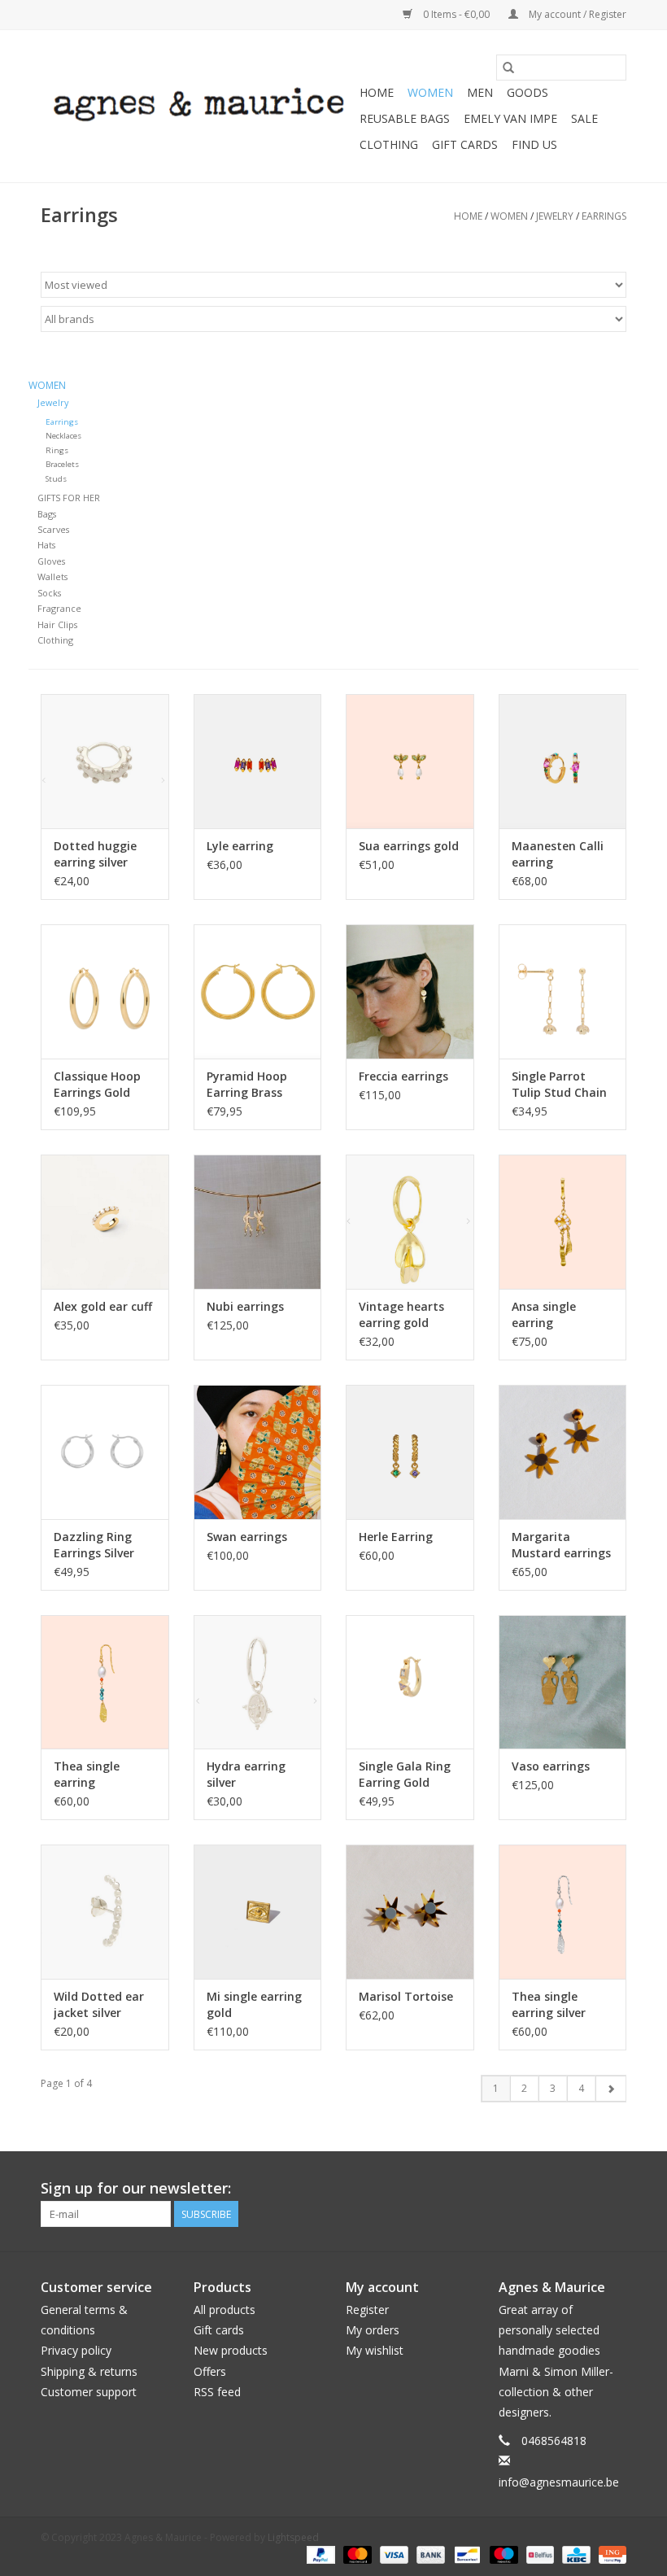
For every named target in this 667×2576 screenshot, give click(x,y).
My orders (373, 2330)
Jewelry (555, 216)
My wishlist (375, 2350)
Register (367, 2310)
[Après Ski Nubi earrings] (258, 1222)
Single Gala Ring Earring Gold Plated (405, 1775)
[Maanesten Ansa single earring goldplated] (563, 1222)
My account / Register (576, 14)
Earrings (604, 216)
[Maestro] (502, 2554)
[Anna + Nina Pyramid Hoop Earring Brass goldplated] (258, 991)
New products (231, 2350)
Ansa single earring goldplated (544, 1315)
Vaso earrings (551, 1766)
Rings (57, 450)
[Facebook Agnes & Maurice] (584, 2189)
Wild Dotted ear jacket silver (99, 2004)
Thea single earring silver (549, 2004)
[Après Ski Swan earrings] (258, 1452)
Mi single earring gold (254, 2004)
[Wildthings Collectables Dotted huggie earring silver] (105, 761)
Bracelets (62, 464)
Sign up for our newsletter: (136, 2188)
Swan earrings (247, 1537)
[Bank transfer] (429, 2554)
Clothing (55, 640)
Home (377, 92)
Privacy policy (76, 2350)
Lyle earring (240, 846)
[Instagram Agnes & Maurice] (613, 2189)
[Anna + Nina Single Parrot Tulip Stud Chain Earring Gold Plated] (563, 991)
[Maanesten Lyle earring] (258, 761)
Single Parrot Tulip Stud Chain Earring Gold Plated (559, 1085)
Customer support (89, 2392)
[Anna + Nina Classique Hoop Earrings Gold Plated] (105, 991)
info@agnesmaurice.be (559, 2482)
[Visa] (392, 2554)
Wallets (52, 576)
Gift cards (465, 144)
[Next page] (610, 2089)
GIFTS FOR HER (69, 498)
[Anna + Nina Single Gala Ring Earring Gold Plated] (410, 1682)
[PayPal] (319, 2554)
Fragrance (59, 608)
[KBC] (574, 2554)
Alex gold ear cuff (103, 1306)
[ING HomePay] (610, 2554)
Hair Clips (57, 624)
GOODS (527, 92)
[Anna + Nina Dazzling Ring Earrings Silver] (105, 1452)
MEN (480, 92)
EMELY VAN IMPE (510, 118)
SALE (584, 118)
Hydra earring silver (246, 1774)
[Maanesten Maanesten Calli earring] (563, 761)
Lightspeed (293, 2537)
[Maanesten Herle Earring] (410, 1452)
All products (225, 2310)
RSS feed (217, 2392)
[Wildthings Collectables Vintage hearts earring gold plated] (410, 1222)
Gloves (51, 561)
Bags (47, 514)
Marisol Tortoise (406, 1996)
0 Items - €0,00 (456, 14)
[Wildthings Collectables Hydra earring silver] (258, 1682)
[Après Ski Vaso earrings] (563, 1682)
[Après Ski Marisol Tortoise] (410, 1912)
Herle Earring (396, 1537)
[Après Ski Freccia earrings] (410, 991)
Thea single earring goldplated (87, 1775)
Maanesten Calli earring (558, 854)
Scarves (53, 529)
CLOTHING (389, 144)
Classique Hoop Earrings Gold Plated (97, 1085)
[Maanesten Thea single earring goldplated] (105, 1682)
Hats (46, 545)
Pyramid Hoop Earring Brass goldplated (247, 1085)
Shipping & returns (89, 2371)
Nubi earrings (245, 1306)
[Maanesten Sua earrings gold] (410, 761)
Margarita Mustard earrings (561, 1545)
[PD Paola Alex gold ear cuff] (105, 1222)
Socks (49, 593)
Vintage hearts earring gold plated (401, 1315)
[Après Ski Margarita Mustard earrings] (563, 1452)
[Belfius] (538, 2554)
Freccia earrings (403, 1076)
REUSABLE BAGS (405, 118)
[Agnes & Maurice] (198, 106)
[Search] (508, 68)
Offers (210, 2371)
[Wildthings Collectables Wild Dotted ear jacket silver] (105, 1912)
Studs (56, 479)
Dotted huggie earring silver (95, 854)
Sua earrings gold (409, 846)
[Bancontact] (465, 2554)
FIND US (534, 144)
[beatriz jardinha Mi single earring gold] (258, 1912)
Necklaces (63, 436)
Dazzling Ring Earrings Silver (94, 1545)
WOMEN (430, 92)
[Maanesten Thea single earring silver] (563, 1912)
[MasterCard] (356, 2554)
